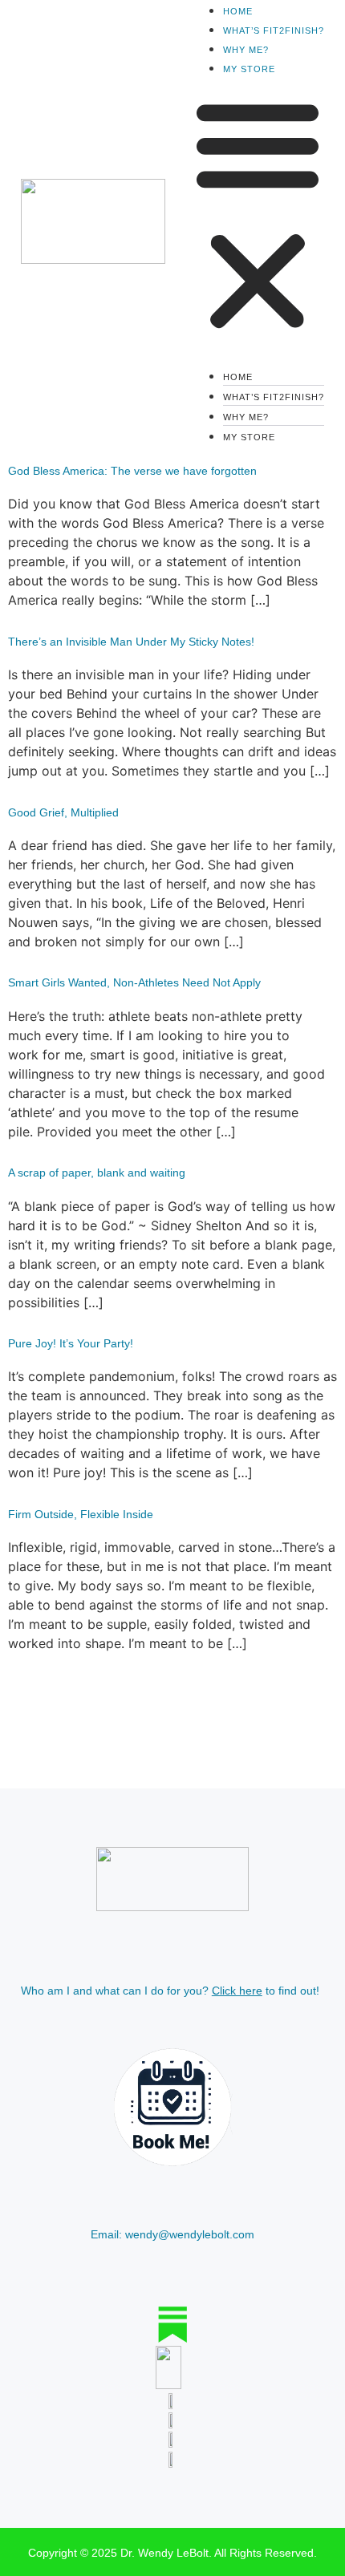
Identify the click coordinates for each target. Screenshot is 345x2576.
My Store (249, 69)
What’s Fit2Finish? (274, 30)
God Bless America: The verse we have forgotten (132, 471)
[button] (258, 215)
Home (238, 11)
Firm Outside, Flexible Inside (81, 1514)
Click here (237, 1991)
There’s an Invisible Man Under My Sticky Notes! (131, 642)
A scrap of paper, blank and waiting (97, 1173)
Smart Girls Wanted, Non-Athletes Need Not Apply (134, 982)
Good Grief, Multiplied (63, 812)
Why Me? (246, 50)
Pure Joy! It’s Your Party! (71, 1343)
